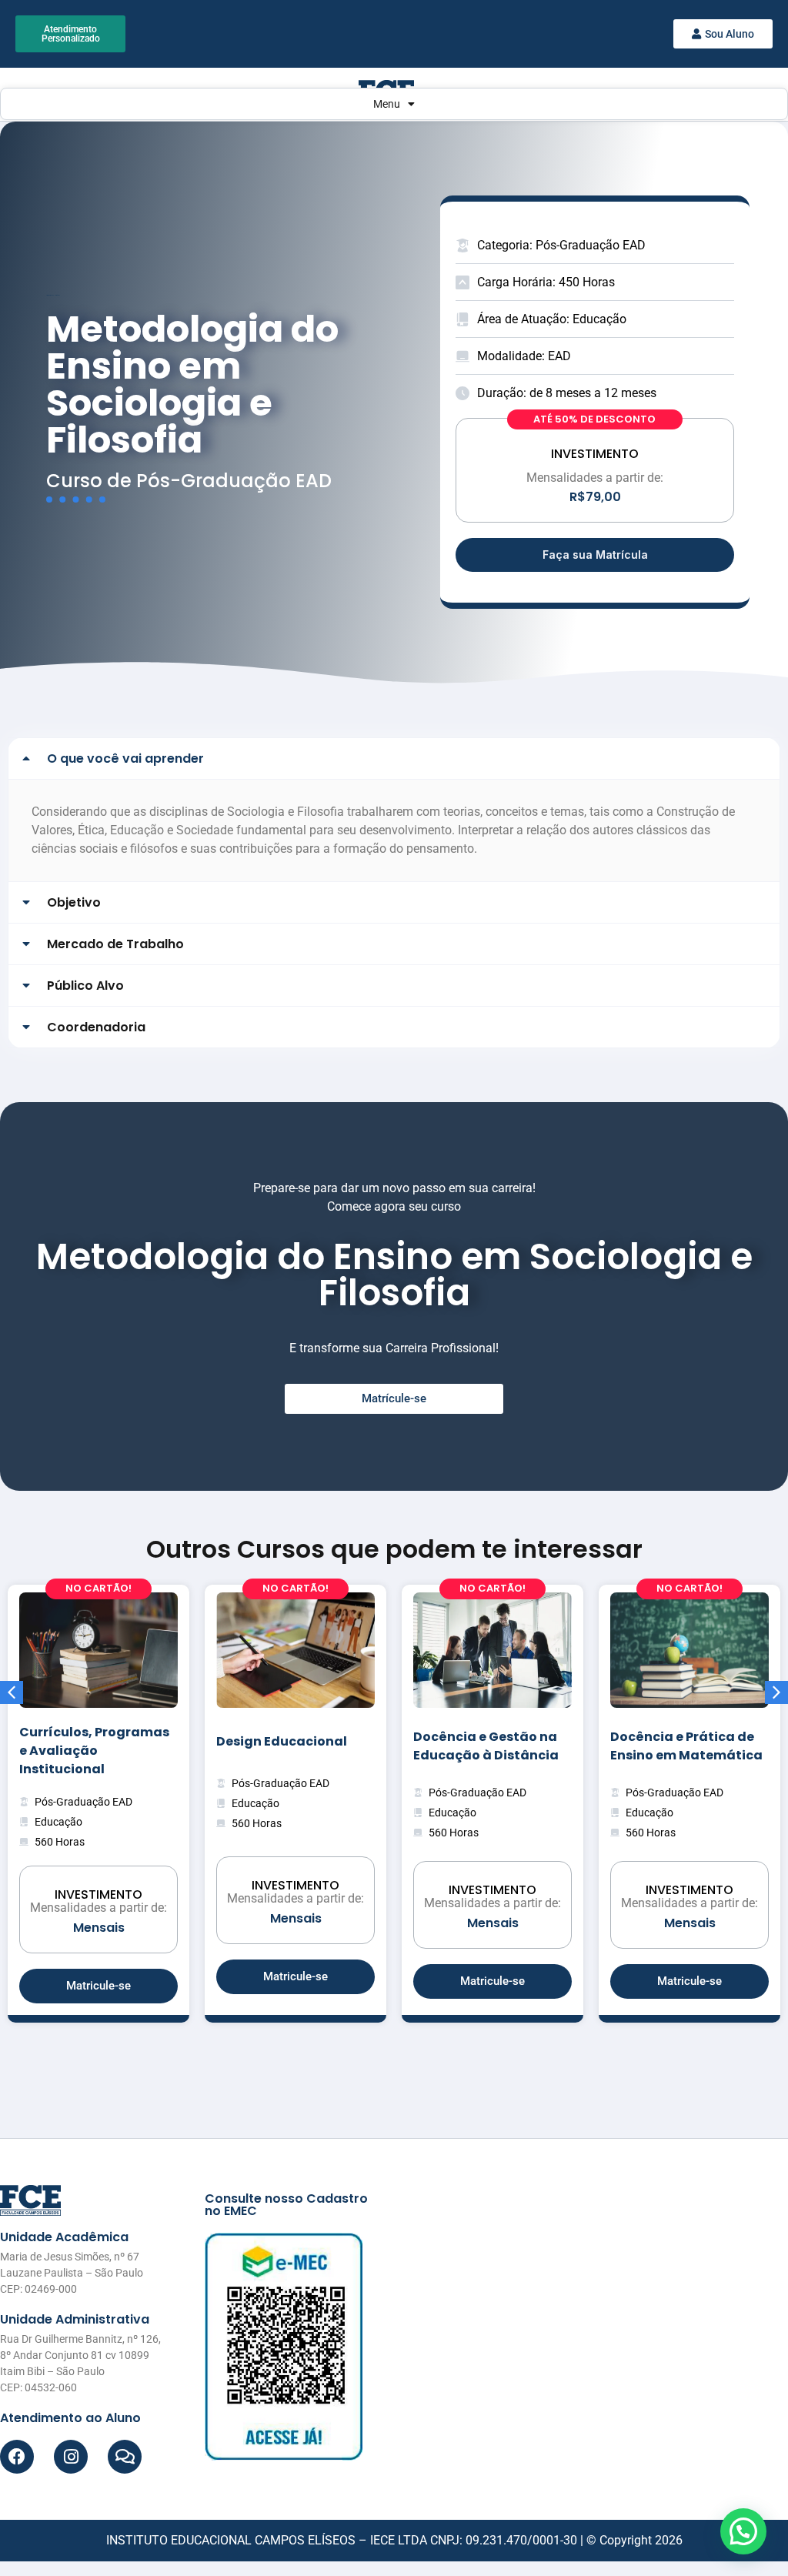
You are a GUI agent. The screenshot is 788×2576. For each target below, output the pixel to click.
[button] (394, 758)
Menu (387, 104)
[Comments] (125, 2457)
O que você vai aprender (125, 758)
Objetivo (74, 902)
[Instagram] (71, 2457)
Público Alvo (85, 986)
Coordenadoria (96, 1027)
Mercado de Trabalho (115, 944)
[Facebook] (17, 2457)
